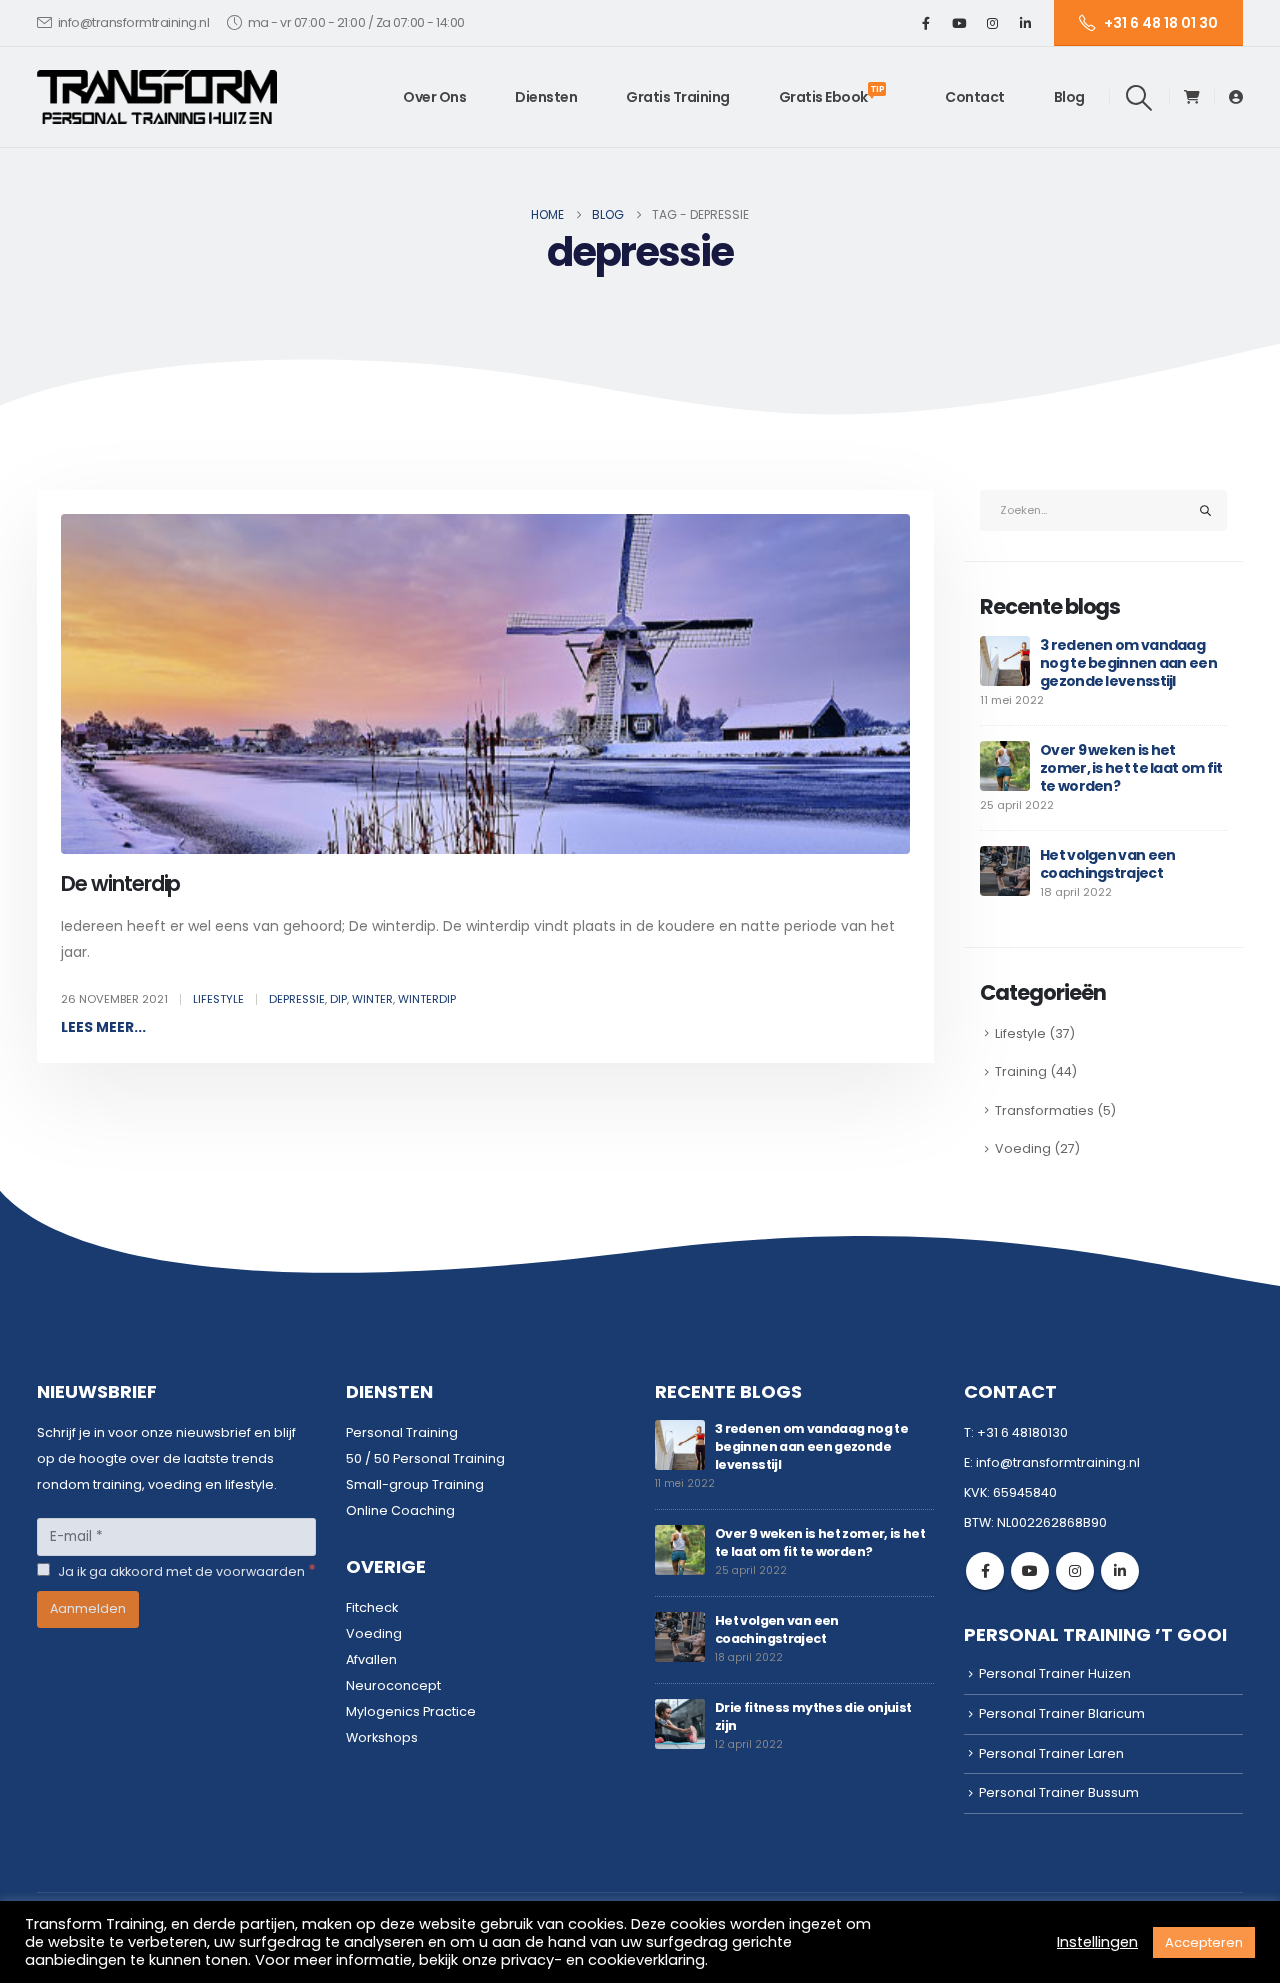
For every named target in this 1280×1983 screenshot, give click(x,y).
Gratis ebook (832, 95)
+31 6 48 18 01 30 (1161, 23)
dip (338, 999)
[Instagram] (992, 23)
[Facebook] (926, 23)
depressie (297, 999)
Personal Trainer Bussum (1059, 1792)
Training (1021, 1071)
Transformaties (1044, 1110)
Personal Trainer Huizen (1055, 1673)
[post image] (485, 684)
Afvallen (371, 1659)
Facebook (985, 1571)
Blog (1069, 97)
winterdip (427, 999)
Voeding (1023, 1148)
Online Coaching (400, 1510)
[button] (1139, 98)
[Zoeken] (1206, 510)
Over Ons (434, 97)
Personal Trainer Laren (1051, 1753)
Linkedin (1120, 1571)
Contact (975, 97)
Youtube (1030, 1571)
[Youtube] (959, 23)
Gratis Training (678, 97)
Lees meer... (103, 1027)
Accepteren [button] (1204, 1942)
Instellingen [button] (1097, 1942)
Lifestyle (218, 999)
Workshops (382, 1737)
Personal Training (402, 1432)
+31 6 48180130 (1022, 1432)
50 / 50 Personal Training (425, 1458)
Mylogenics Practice (411, 1711)
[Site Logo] (157, 97)
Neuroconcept (393, 1685)
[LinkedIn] (1025, 23)
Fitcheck (372, 1607)
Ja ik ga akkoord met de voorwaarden (185, 1570)
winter (372, 999)
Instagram (1075, 1571)
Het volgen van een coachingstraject (1107, 864)
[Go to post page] (1005, 660)
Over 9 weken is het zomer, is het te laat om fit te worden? (1131, 768)
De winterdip (120, 883)
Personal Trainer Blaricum (1062, 1713)
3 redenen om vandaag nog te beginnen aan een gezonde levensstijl (1128, 663)
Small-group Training (415, 1484)
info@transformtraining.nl (134, 22)
